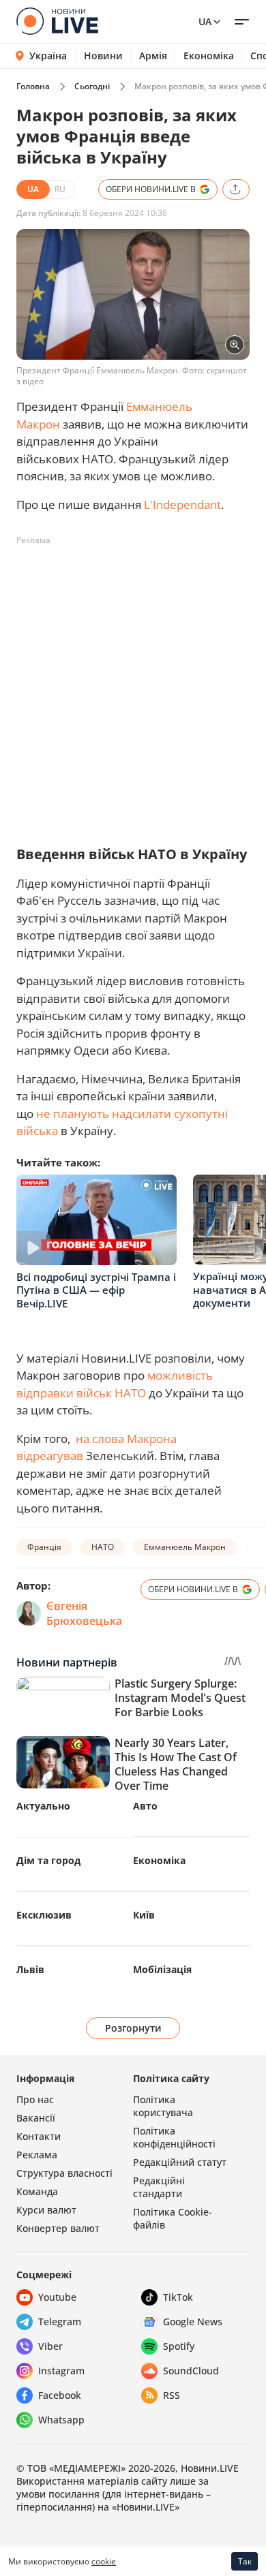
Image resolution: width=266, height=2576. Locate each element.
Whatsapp (61, 2420)
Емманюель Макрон (185, 1547)
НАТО (103, 1547)
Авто (145, 1806)
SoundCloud (191, 2371)
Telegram (60, 2322)
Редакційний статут (180, 2162)
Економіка (209, 56)
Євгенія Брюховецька (84, 1613)
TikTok (178, 2297)
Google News (193, 2322)
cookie (104, 2561)
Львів (30, 1969)
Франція (44, 1547)
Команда (37, 2191)
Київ (144, 1915)
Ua (205, 21)
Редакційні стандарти (159, 2187)
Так (245, 2561)
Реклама (37, 2155)
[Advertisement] (133, 684)
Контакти (39, 2136)
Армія (153, 56)
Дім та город (48, 1860)
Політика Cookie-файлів (173, 2218)
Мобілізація (162, 1969)
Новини (103, 56)
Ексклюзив (44, 1915)
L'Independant (182, 505)
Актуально (43, 1806)
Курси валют (46, 2210)
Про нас (35, 2099)
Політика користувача (163, 2106)
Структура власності (64, 2173)
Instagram (61, 2371)
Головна (33, 86)
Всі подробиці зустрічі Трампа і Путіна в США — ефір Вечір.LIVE (96, 1290)
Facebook (60, 2395)
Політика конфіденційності (174, 2137)
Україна (48, 56)
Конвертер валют (58, 2228)
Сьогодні (92, 86)
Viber (50, 2346)
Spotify (179, 2346)
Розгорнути (133, 2028)
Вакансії (36, 2118)
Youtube (57, 2297)
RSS (172, 2395)
